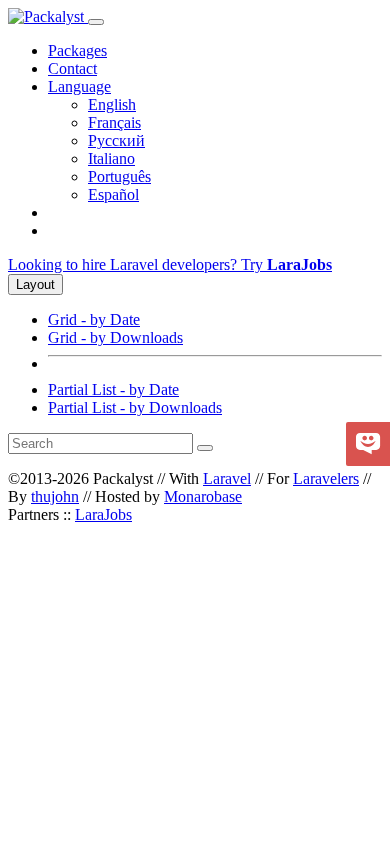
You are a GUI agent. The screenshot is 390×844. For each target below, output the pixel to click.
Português (119, 176)
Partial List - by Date (113, 389)
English (112, 104)
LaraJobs (103, 514)
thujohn (55, 496)
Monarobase (203, 496)
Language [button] (79, 86)
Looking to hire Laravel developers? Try (170, 264)
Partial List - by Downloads (135, 407)
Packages (77, 50)
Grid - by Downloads (115, 337)
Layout (35, 284)
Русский (116, 140)
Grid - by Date (94, 319)
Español (113, 194)
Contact (72, 68)
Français (114, 122)
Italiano (111, 158)
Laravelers (326, 478)
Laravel (227, 478)
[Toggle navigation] (96, 22)
